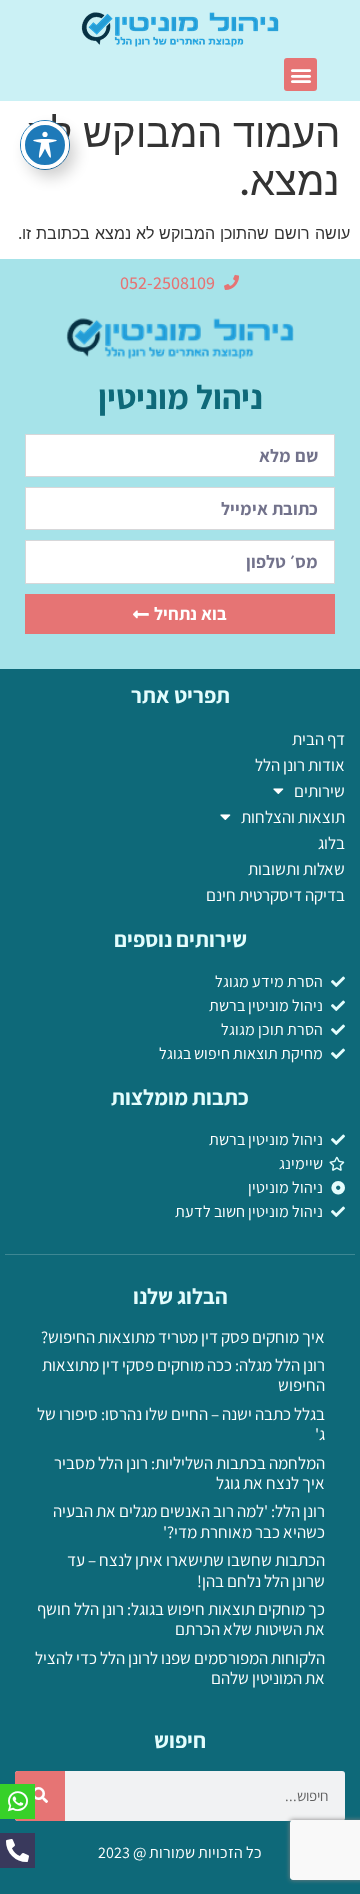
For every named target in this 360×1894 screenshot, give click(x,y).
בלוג (331, 843)
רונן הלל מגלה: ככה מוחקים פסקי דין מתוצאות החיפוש (183, 1375)
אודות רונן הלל (300, 765)
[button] (300, 74)
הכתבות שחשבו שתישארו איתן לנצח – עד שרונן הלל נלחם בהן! (196, 1570)
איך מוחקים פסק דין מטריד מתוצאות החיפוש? (183, 1337)
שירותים (319, 791)
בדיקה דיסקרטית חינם (275, 895)
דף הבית (318, 739)
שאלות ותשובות (296, 869)
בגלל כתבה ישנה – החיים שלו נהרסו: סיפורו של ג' (181, 1424)
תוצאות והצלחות (293, 817)
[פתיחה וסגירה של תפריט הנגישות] (45, 145)
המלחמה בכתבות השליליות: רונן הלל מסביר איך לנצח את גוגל (189, 1473)
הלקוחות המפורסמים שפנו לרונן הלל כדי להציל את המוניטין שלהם (180, 1668)
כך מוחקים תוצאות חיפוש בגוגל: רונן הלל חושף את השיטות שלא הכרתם (181, 1619)
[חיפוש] (40, 1796)
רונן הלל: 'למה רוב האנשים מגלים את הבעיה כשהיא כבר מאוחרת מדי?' (189, 1521)
